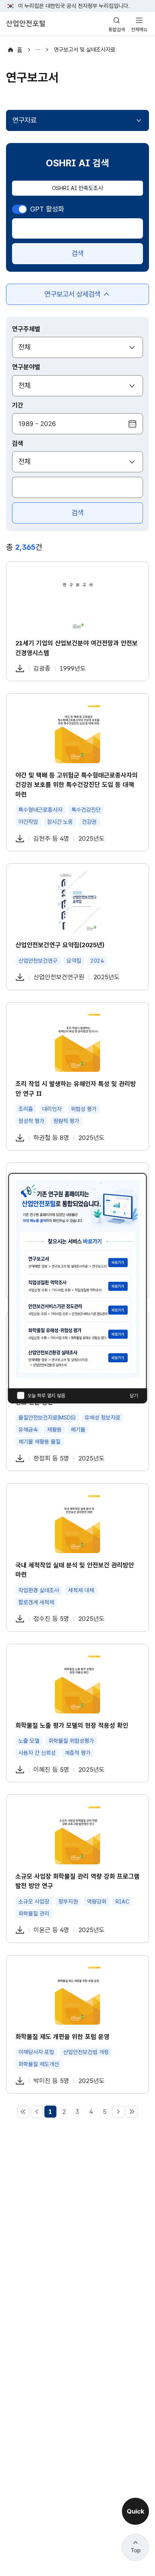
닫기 (134, 1396)
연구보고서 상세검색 (72, 297)
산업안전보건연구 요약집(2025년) (60, 945)
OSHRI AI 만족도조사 (77, 188)
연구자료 (24, 120)
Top (136, 2550)
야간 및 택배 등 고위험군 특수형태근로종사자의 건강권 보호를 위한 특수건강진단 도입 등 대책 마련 (77, 785)
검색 (77, 253)
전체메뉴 (139, 30)
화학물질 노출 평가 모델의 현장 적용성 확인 (72, 1725)
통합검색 (117, 30)
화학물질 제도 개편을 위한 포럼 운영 (62, 2037)
